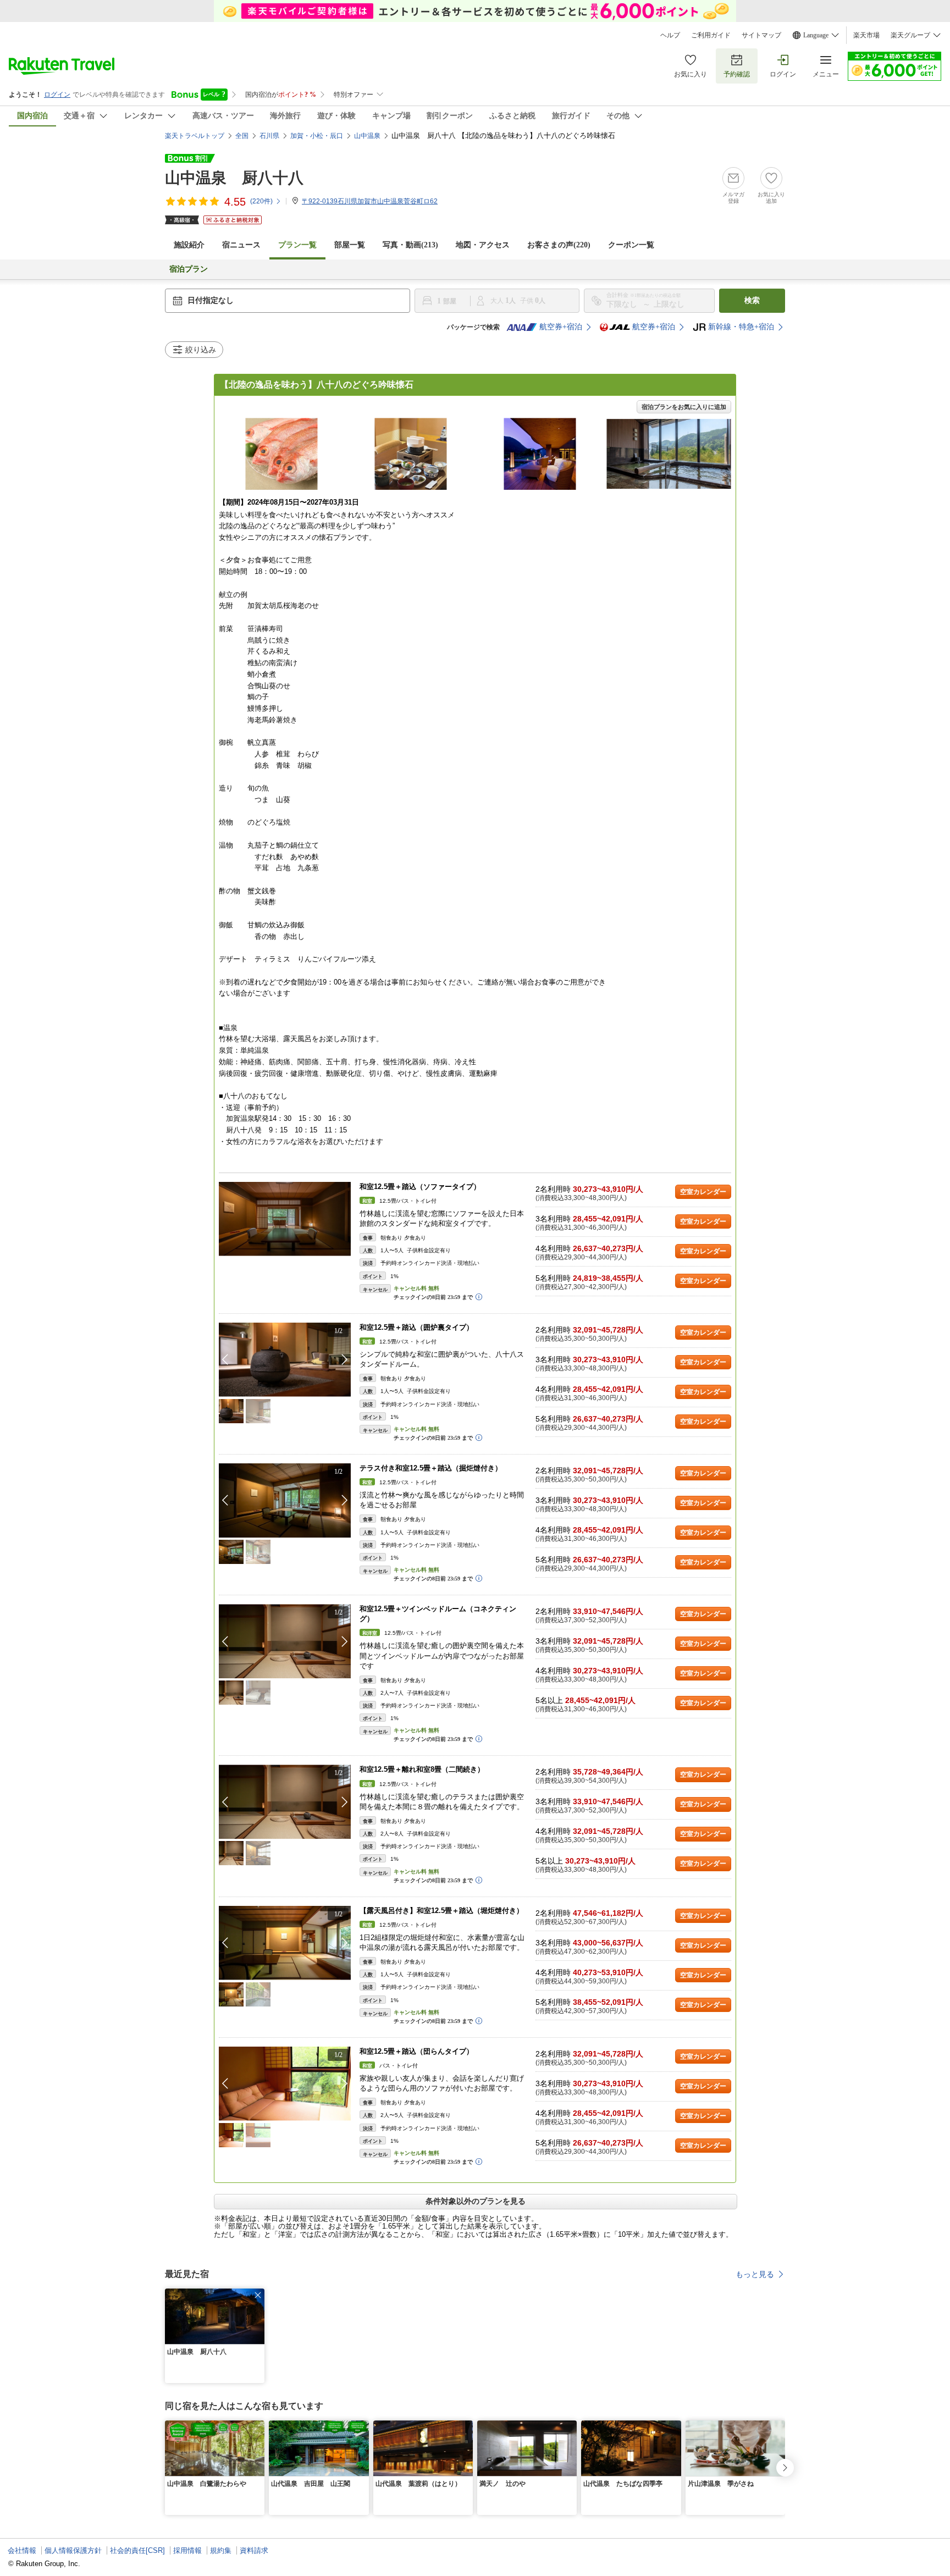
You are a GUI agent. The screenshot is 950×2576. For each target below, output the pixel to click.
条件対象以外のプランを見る (476, 2201)
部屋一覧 (350, 245)
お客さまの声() (559, 245)
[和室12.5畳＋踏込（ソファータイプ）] (285, 1219)
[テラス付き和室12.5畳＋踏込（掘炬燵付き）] (285, 1500)
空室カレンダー (703, 1192)
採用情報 (187, 2550)
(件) (261, 201)
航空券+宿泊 (561, 327)
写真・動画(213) (410, 245)
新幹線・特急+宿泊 (741, 327)
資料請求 (254, 2550)
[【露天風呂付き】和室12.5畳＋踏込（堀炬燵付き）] (285, 1943)
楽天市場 (866, 35)
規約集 (221, 2550)
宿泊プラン (189, 269)
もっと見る (755, 2274)
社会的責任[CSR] (137, 2550)
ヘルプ (670, 35)
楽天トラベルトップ (195, 136)
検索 (752, 300)
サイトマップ (761, 35)
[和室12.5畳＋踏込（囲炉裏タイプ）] (285, 1360)
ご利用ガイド (711, 35)
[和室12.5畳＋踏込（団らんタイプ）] (285, 2084)
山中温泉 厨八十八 (234, 178)
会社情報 (22, 2550)
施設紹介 (189, 245)
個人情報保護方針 (73, 2550)
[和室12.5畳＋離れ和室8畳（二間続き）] (285, 1802)
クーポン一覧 (631, 245)
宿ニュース (241, 245)
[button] (345, 1359)
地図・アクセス (483, 245)
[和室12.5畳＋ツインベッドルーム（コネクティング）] (285, 1641)
